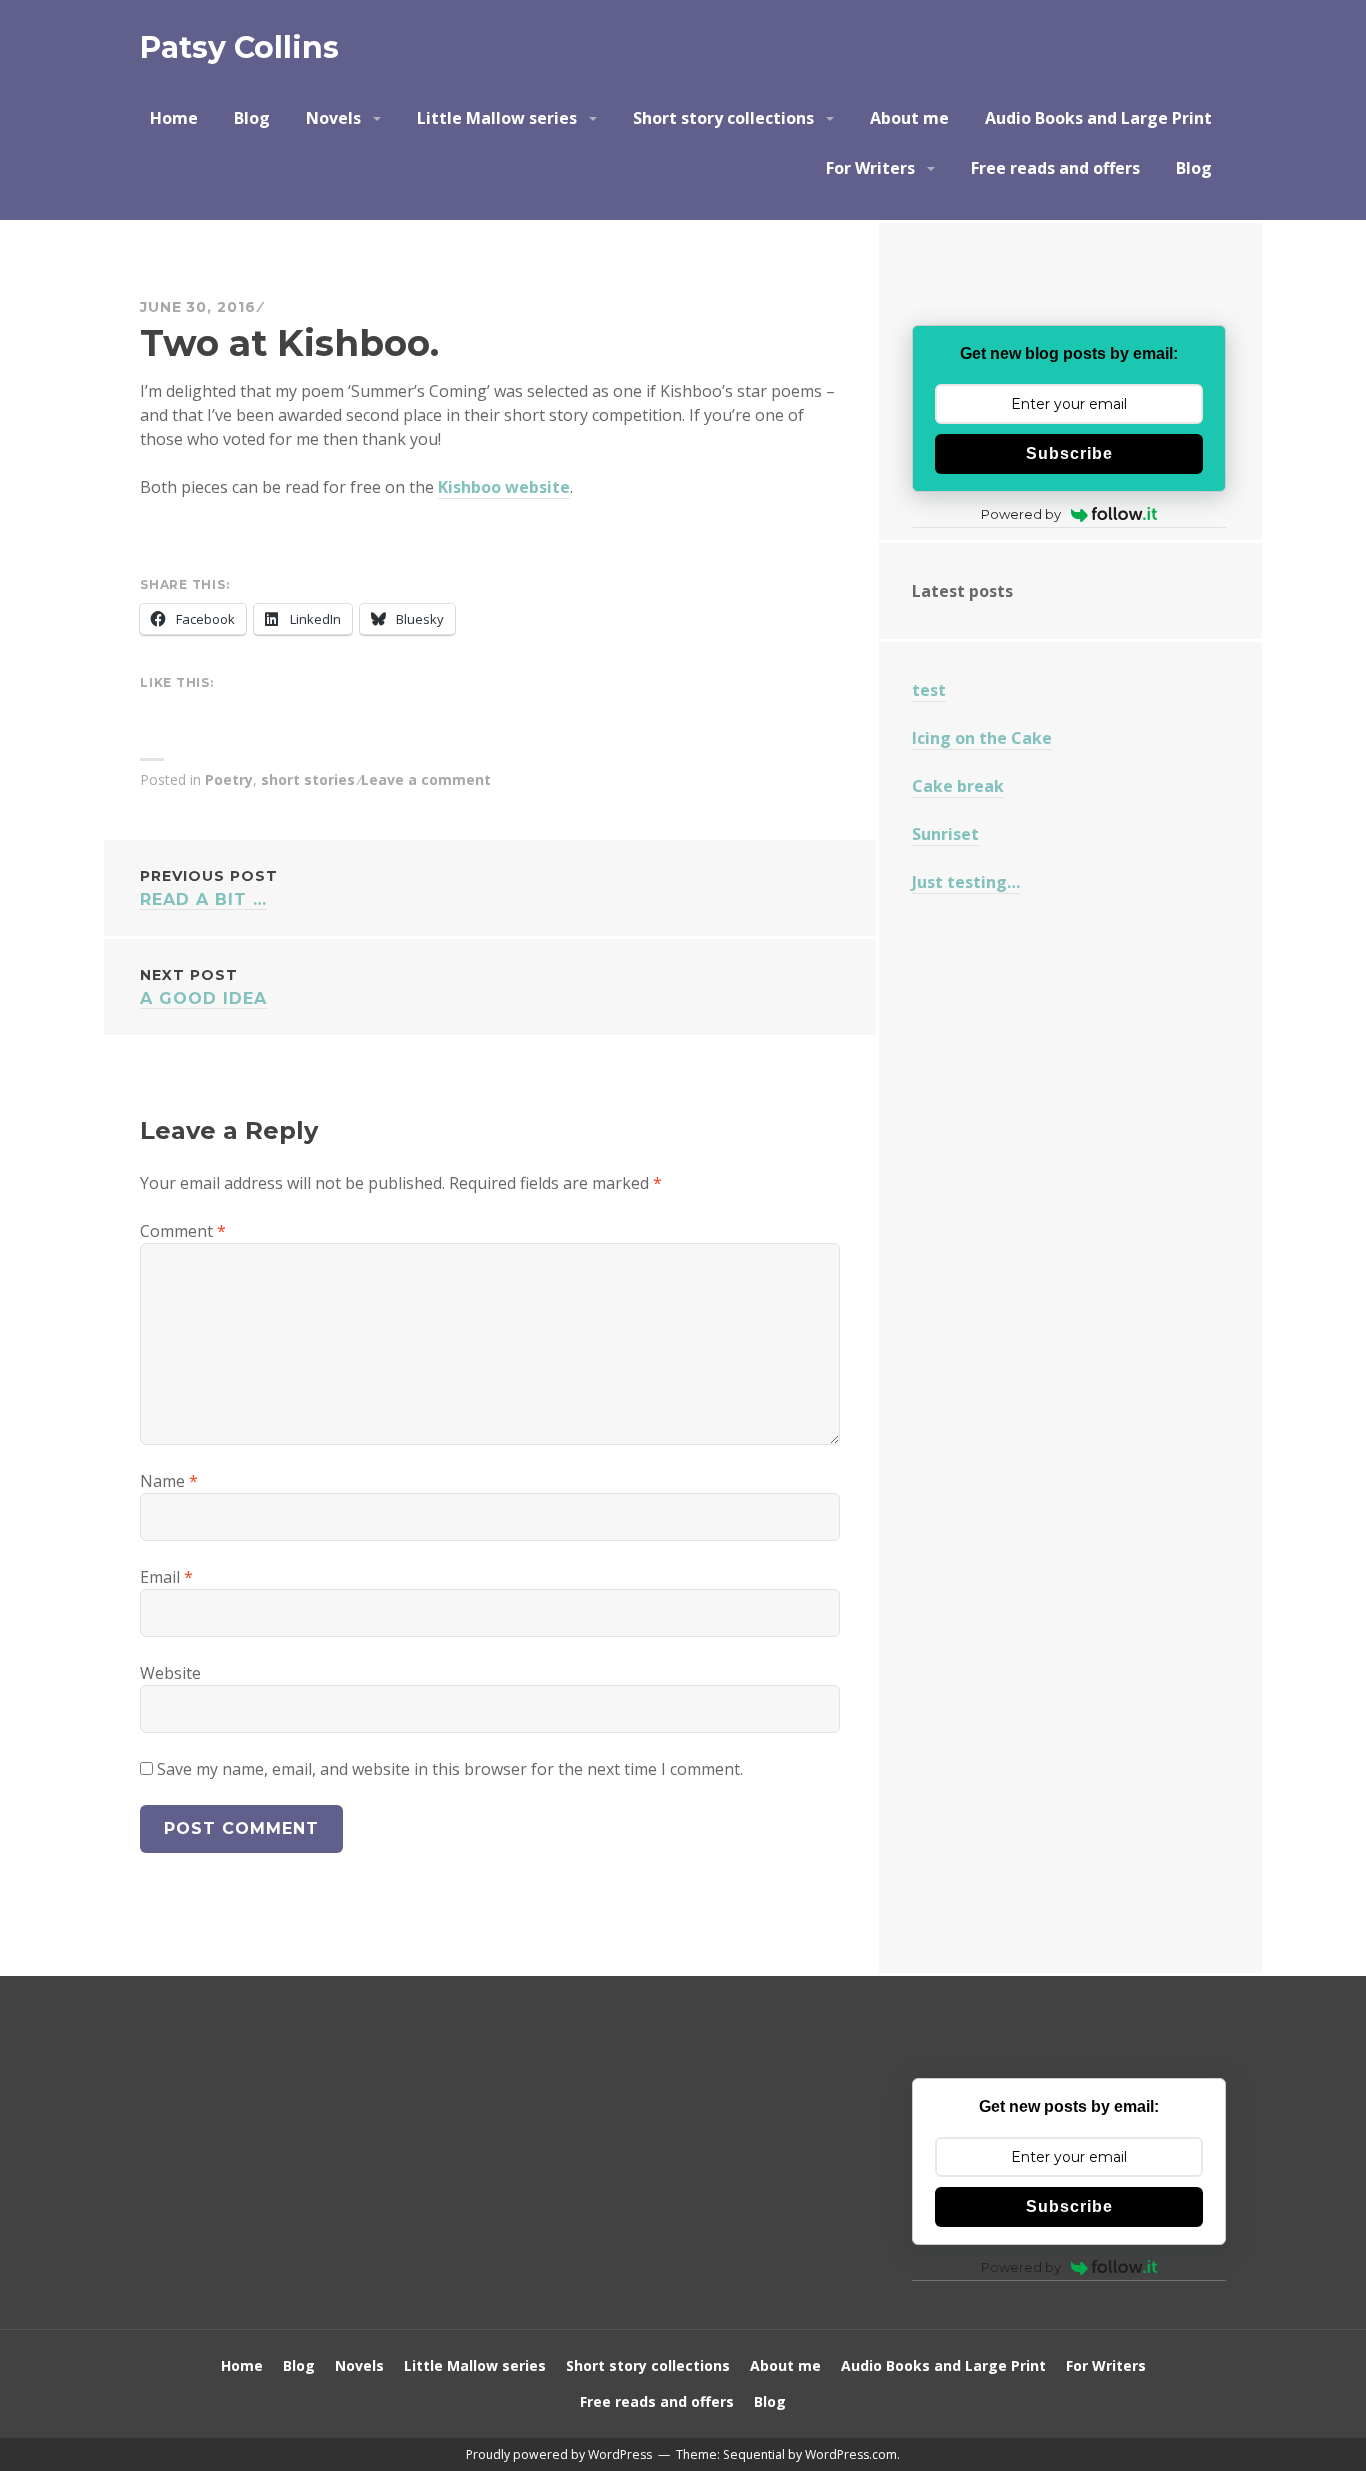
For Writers (870, 168)
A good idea (203, 987)
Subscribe (1069, 453)
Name (169, 1481)
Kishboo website (504, 487)
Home (174, 118)
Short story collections (723, 118)
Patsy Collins (239, 47)
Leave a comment (426, 779)
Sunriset (945, 834)
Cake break (958, 786)
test (929, 690)
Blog (252, 118)
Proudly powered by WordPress (559, 2454)
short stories (308, 779)
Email (166, 1577)
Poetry (229, 779)
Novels (333, 118)
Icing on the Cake (982, 738)
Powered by (1021, 514)
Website (170, 1673)
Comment (183, 1231)
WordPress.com (851, 2454)
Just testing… (966, 882)
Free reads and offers (1055, 168)
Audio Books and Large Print (1098, 118)
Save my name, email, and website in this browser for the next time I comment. (450, 1769)
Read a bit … (209, 888)
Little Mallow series (497, 118)
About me (909, 118)
